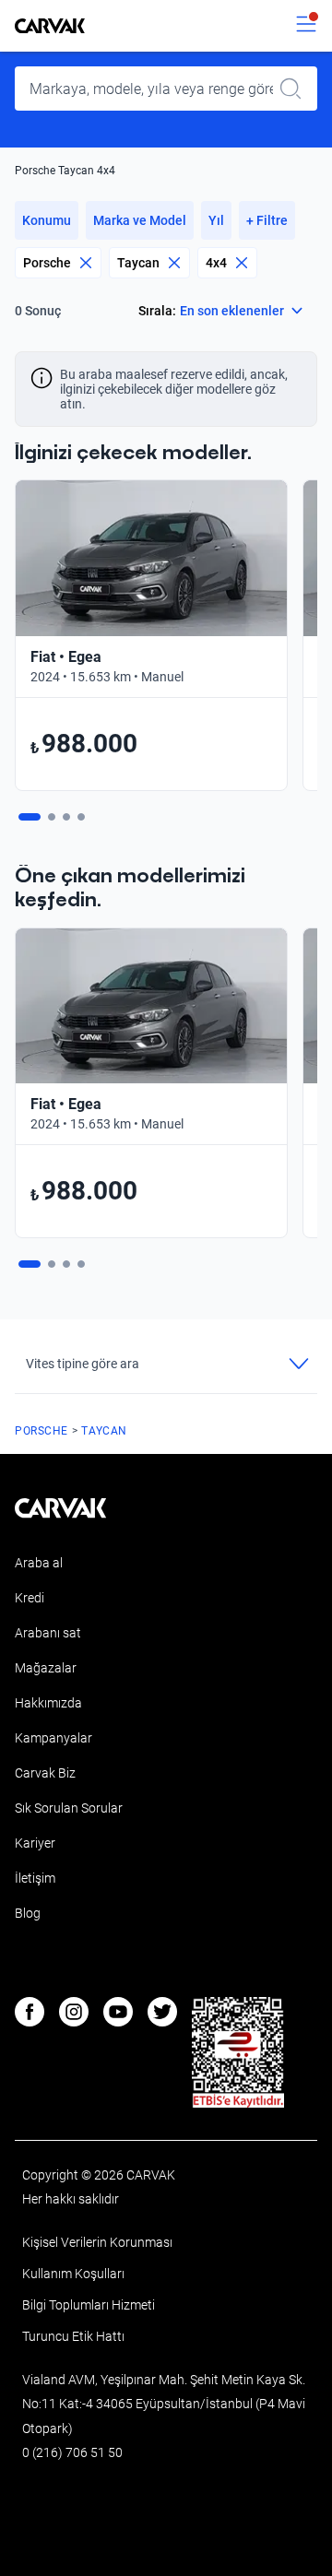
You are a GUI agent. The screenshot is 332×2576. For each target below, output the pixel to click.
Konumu (47, 220)
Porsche (47, 263)
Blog (28, 1913)
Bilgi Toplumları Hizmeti (89, 2305)
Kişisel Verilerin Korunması (97, 2242)
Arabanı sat (48, 1633)
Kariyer (35, 1843)
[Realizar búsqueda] (296, 89)
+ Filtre (267, 220)
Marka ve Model (140, 220)
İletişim (35, 1878)
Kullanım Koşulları (73, 2274)
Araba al (39, 1563)
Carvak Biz (45, 1773)
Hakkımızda (48, 1703)
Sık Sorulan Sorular (69, 1808)
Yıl (216, 220)
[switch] (306, 26)
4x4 (216, 263)
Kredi (30, 1598)
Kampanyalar (53, 1738)
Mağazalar (46, 1668)
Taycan (138, 263)
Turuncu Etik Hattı (73, 2336)
